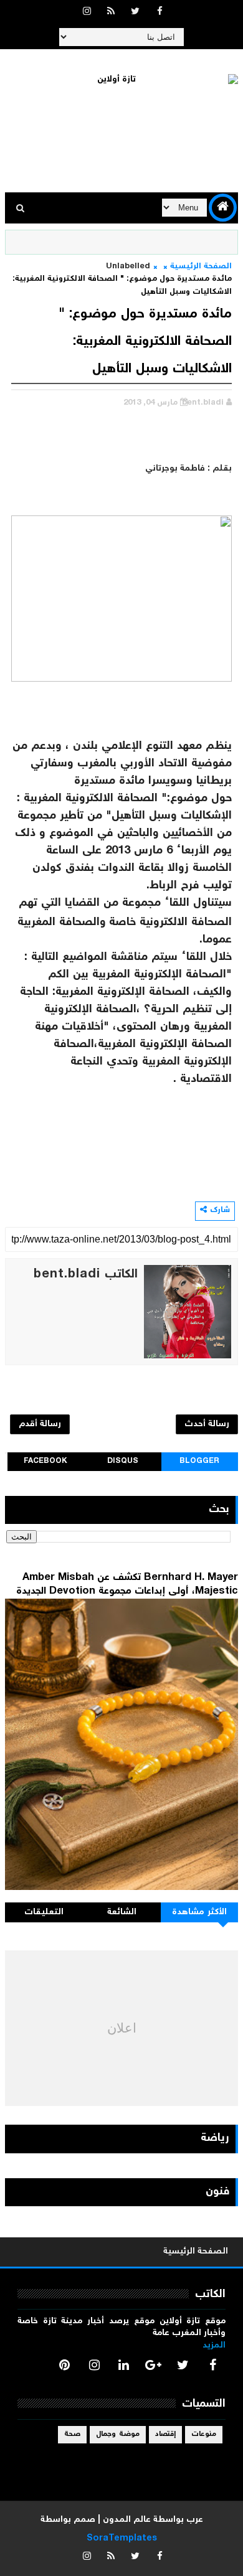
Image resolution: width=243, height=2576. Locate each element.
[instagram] (87, 12)
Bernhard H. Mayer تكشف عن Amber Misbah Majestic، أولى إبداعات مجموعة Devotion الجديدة (127, 1585)
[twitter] (135, 12)
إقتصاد (165, 2434)
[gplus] (153, 2365)
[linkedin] (124, 2365)
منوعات (204, 2434)
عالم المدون (127, 2520)
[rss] (111, 12)
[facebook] (160, 12)
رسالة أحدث (207, 1424)
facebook (45, 1461)
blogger (199, 1461)
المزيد (214, 2346)
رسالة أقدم (40, 1424)
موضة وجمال (118, 2434)
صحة (72, 2434)
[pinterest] (65, 2365)
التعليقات (44, 1912)
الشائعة (122, 1912)
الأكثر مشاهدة (199, 1912)
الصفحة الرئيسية (201, 267)
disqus (123, 1461)
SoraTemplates (122, 2539)
